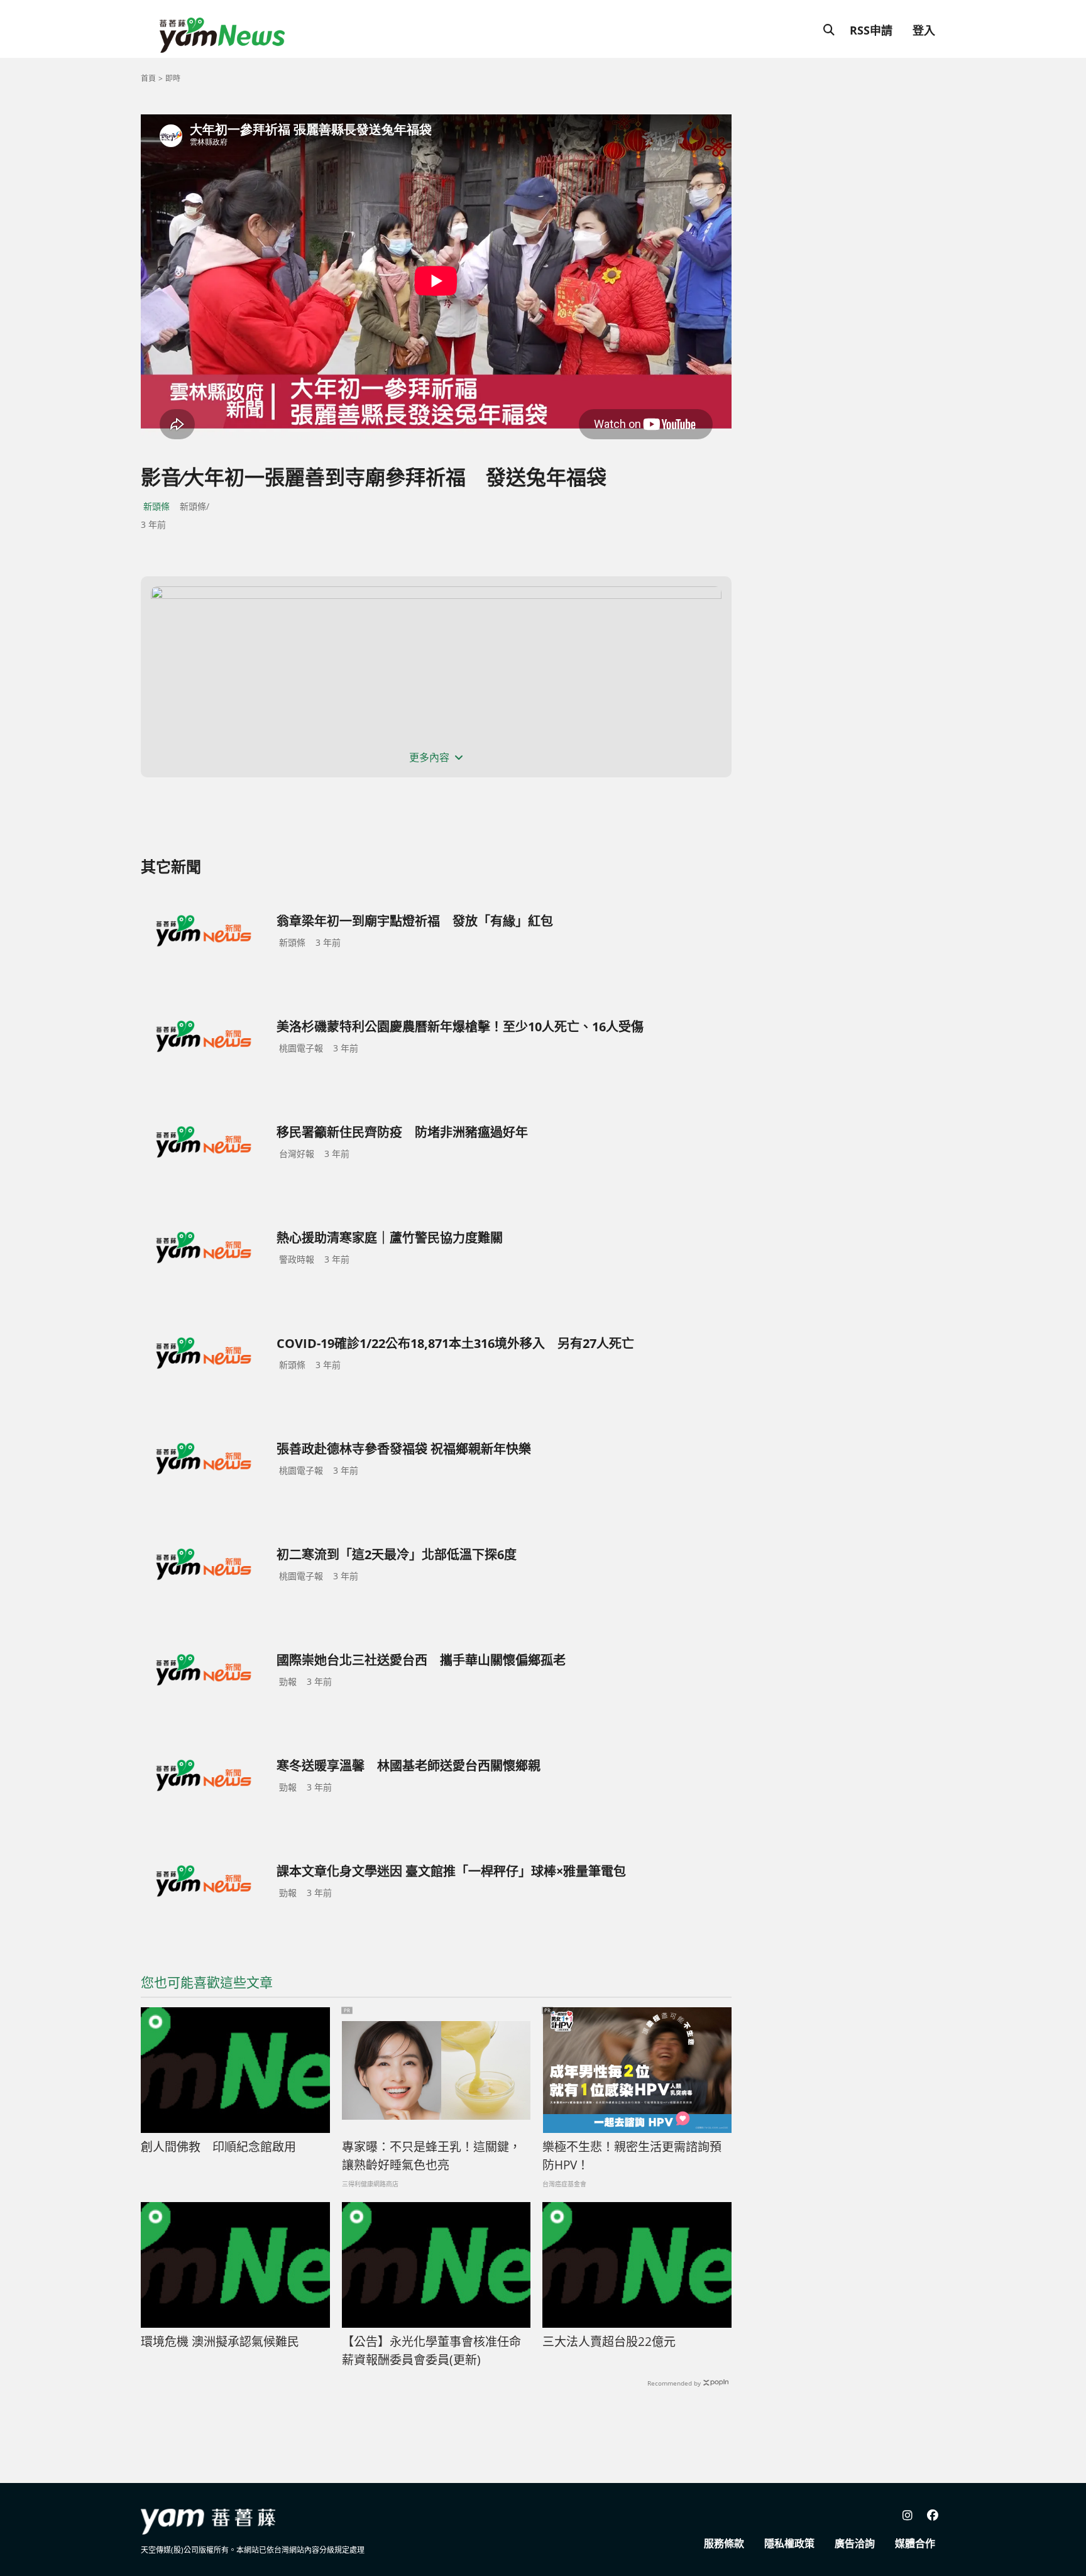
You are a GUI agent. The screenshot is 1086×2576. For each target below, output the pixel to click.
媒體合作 (915, 2543)
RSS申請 (871, 30)
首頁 (148, 78)
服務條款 (724, 2543)
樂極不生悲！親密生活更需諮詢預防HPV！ (632, 2156)
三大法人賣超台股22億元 (609, 2342)
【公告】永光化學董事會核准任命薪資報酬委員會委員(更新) (431, 2351)
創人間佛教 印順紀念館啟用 (218, 2147)
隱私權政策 (789, 2543)
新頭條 (156, 506)
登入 (924, 30)
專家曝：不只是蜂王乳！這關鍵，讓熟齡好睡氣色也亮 (431, 2156)
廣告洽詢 (855, 2543)
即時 (173, 78)
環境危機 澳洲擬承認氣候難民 (220, 2342)
